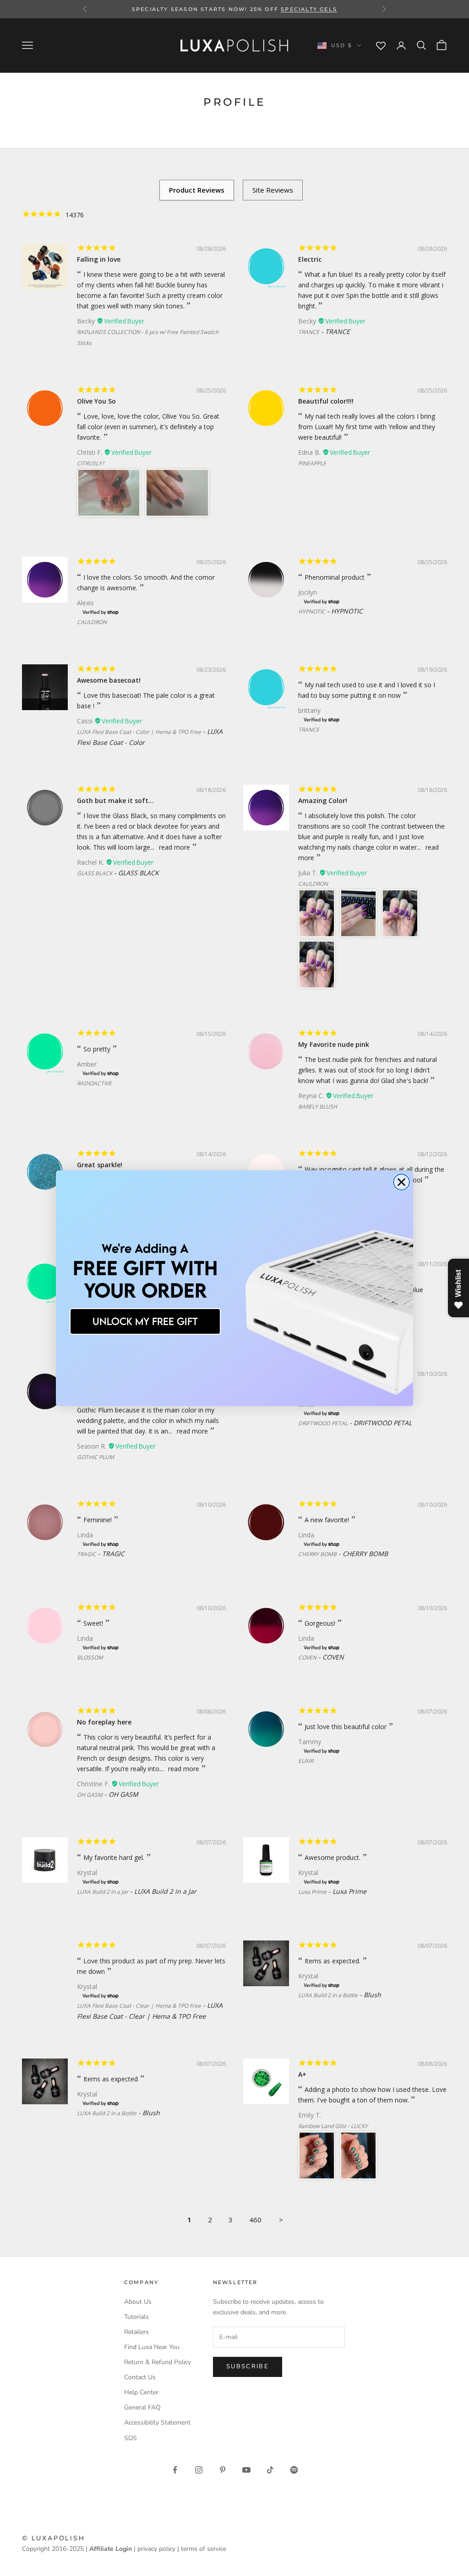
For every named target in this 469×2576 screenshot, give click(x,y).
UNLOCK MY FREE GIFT (145, 1321)
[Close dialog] (401, 1182)
